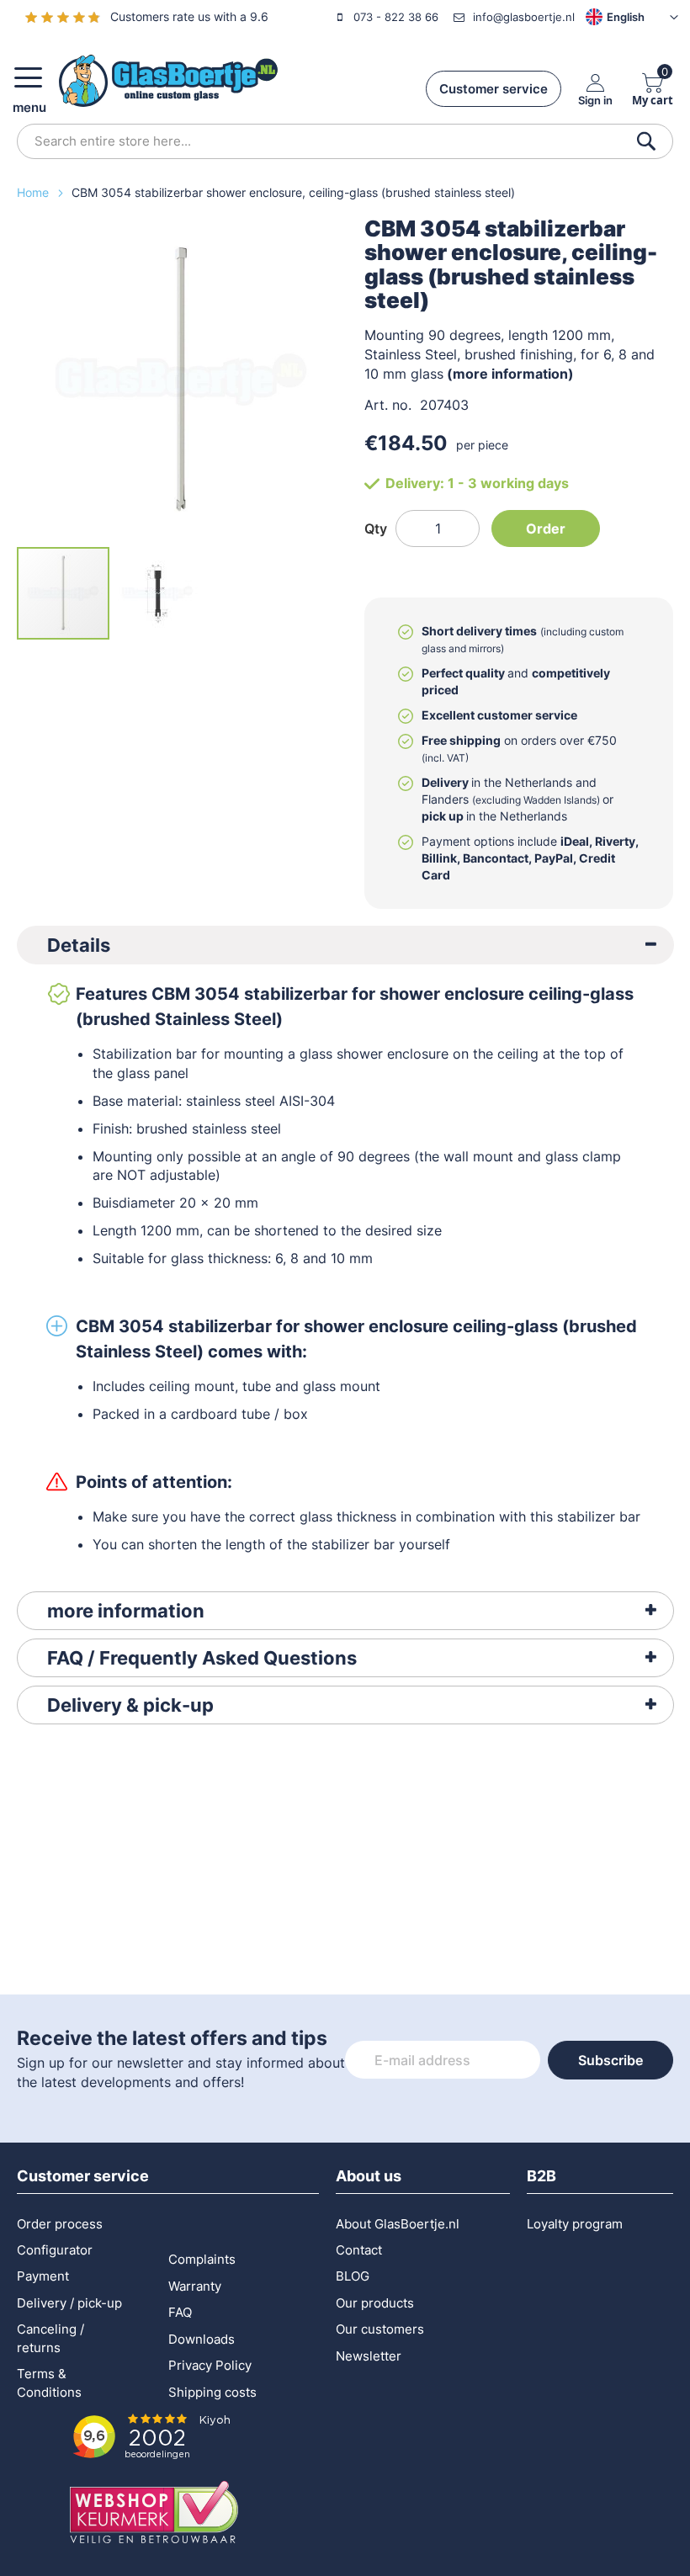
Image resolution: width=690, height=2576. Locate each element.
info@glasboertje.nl (524, 17)
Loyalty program (575, 2224)
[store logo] (168, 81)
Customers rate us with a (189, 16)
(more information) (510, 374)
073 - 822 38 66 (396, 17)
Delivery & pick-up (130, 1705)
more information (126, 1611)
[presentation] (345, 945)
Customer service (494, 89)
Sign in (595, 100)
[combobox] (345, 141)
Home (34, 192)
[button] (607, 17)
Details (79, 945)
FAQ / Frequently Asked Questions (202, 1658)
